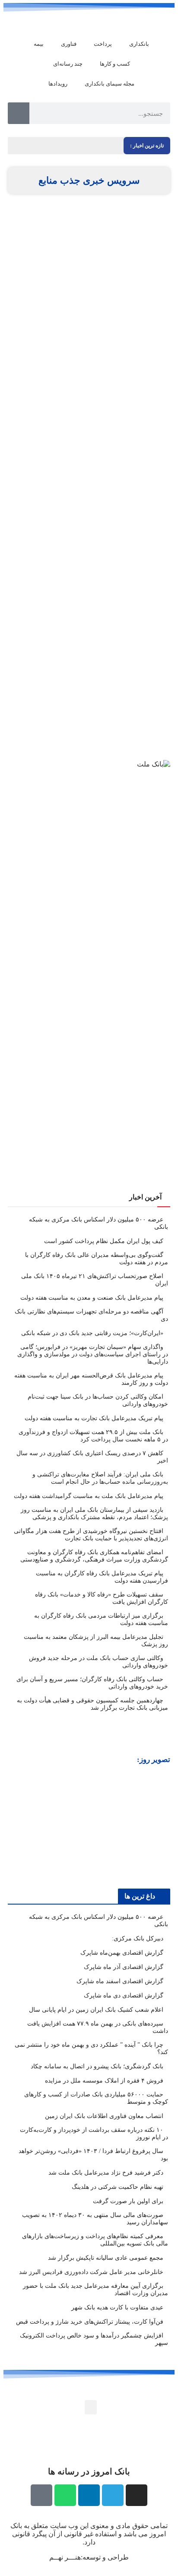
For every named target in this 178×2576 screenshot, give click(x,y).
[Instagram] (137, 2495)
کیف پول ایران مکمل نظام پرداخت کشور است (104, 1241)
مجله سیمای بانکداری (110, 84)
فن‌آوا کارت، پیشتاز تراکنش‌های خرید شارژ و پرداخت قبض (90, 2322)
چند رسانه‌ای (68, 64)
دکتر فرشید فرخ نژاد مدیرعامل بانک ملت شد (106, 2173)
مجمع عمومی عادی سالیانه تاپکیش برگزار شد (106, 2258)
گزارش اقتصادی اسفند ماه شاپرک (120, 1981)
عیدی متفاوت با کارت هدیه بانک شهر (117, 2307)
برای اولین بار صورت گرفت (128, 2201)
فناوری (69, 44)
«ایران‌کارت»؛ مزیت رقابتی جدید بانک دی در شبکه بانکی (92, 1333)
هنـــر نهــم (65, 2557)
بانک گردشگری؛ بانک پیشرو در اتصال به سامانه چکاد (97, 2066)
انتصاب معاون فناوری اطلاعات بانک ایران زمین (104, 2116)
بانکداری (139, 44)
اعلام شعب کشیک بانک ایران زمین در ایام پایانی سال (96, 2010)
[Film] (41, 2495)
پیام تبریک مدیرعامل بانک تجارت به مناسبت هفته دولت (94, 1418)
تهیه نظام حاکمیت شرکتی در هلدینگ (118, 2187)
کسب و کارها (115, 64)
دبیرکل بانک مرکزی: (138, 1938)
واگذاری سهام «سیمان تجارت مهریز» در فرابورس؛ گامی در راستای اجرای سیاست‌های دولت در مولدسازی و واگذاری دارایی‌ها (93, 1354)
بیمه (39, 44)
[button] (16, 1826)
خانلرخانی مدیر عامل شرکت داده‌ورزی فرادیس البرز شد (91, 2272)
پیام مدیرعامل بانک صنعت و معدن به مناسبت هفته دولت (92, 1298)
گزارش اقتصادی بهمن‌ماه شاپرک (122, 1953)
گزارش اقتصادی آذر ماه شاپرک (124, 1967)
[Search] (19, 113)
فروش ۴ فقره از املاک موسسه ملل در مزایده (104, 2081)
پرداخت (103, 44)
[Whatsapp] (65, 2495)
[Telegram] (113, 2495)
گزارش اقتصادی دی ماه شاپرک (124, 1996)
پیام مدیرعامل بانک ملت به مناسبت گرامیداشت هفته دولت (89, 1496)
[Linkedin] (89, 2495)
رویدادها (58, 84)
